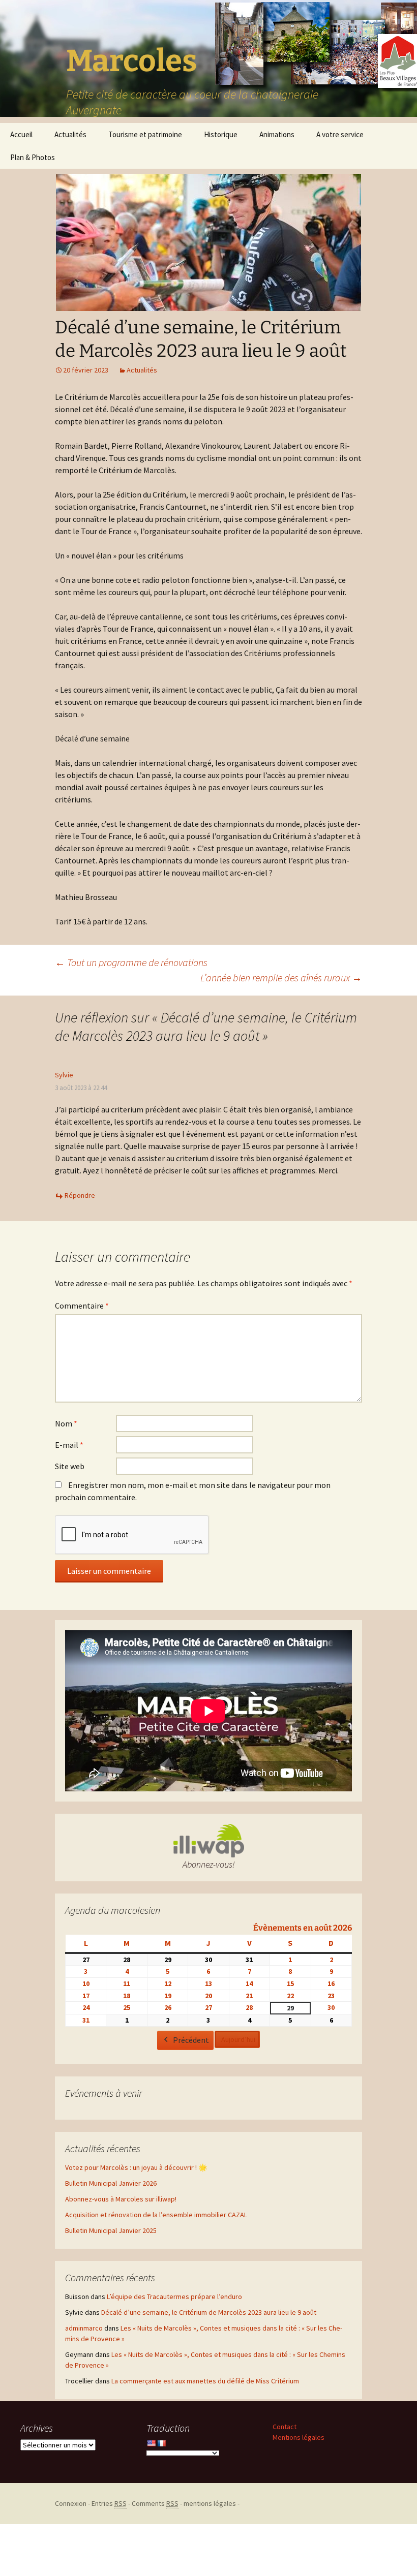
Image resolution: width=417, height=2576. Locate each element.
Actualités (70, 134)
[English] (151, 2443)
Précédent (191, 2040)
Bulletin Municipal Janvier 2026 (111, 2183)
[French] (161, 2443)
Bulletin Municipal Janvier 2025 (111, 2230)
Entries (109, 2503)
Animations (277, 134)
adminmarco (84, 2328)
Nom (66, 1423)
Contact (285, 2427)
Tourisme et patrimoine (145, 134)
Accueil (21, 134)
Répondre (80, 1195)
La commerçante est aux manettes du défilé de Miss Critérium (205, 2381)
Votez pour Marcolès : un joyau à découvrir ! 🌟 (136, 2167)
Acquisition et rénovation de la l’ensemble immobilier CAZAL (156, 2215)
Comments (155, 2503)
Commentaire (82, 1306)
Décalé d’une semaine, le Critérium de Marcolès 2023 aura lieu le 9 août (209, 2312)
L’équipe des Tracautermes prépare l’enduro (174, 2296)
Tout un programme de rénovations (131, 962)
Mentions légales (299, 2437)
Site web (70, 1466)
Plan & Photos (33, 157)
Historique (221, 134)
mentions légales (210, 2503)
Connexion (71, 2503)
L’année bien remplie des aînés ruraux (281, 977)
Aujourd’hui (238, 2039)
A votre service (340, 134)
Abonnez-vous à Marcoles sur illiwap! (121, 2199)
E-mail (69, 1445)
